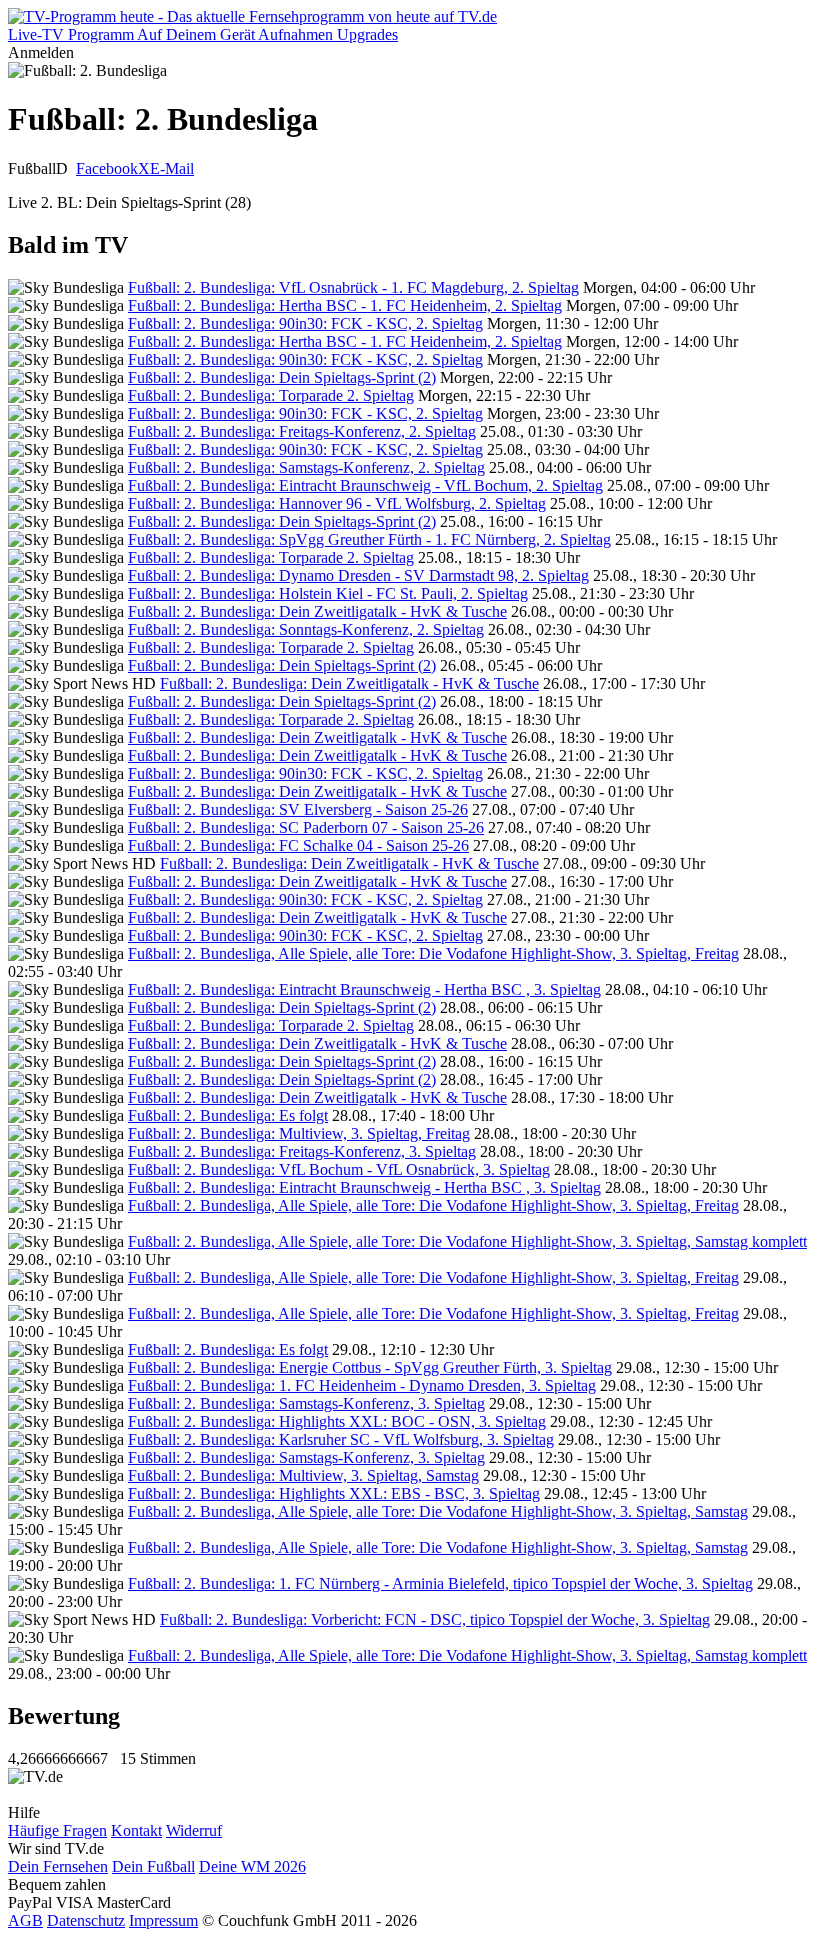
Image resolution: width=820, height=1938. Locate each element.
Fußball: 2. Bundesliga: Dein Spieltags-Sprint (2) (282, 377)
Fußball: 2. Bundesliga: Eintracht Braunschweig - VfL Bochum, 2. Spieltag (365, 485)
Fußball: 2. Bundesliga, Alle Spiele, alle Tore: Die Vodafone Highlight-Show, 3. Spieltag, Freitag (433, 953)
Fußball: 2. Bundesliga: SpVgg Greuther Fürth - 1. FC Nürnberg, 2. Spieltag (369, 539)
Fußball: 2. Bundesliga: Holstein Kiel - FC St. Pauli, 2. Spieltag (328, 593)
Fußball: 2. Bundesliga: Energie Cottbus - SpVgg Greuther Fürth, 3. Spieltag (370, 1367)
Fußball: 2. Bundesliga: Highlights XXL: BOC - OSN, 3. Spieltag (337, 1421)
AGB (25, 1920)
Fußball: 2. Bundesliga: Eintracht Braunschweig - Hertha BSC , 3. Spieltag (364, 989)
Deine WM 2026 (252, 1866)
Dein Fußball (153, 1866)
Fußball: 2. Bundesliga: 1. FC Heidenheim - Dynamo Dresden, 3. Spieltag (362, 1385)
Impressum (163, 1920)
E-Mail (172, 168)
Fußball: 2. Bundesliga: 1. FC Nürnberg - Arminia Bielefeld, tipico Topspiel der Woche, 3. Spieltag (440, 1583)
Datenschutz (86, 1920)
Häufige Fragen (57, 1830)
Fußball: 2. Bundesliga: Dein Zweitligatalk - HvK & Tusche (317, 611)
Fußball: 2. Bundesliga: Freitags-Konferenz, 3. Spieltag (302, 1151)
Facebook (107, 168)
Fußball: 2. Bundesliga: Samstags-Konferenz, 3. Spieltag (306, 1403)
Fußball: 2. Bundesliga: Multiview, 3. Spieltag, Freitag (299, 1133)
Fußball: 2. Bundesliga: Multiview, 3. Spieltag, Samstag (303, 1475)
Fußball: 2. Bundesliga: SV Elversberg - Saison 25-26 (298, 809)
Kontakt (136, 1830)
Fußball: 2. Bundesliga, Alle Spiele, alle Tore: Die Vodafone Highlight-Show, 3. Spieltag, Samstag (438, 1511)
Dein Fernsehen (58, 1866)
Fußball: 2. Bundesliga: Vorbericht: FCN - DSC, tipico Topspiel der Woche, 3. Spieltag (435, 1619)
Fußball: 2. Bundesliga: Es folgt (228, 1115)
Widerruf (194, 1830)
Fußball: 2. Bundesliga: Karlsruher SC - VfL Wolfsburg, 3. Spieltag (341, 1439)
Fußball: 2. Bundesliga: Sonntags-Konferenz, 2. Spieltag (306, 629)
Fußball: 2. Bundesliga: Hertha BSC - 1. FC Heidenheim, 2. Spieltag (345, 305)
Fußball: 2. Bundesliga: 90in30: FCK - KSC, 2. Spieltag (305, 323)
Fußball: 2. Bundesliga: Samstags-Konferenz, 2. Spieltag (306, 467)
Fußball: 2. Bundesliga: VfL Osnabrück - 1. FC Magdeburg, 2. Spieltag (353, 287)
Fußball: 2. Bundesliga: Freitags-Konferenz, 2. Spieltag (302, 431)
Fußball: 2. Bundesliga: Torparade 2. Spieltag (271, 395)
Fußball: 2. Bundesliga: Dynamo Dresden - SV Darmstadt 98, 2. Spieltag (358, 575)
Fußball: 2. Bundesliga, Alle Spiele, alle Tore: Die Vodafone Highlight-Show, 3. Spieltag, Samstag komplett (467, 1241)
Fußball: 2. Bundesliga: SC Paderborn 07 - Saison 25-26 (306, 827)
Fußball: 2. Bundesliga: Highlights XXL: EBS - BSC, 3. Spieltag (334, 1493)
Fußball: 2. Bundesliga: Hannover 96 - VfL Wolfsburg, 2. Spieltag (337, 503)
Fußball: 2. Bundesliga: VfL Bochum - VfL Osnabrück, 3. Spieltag (339, 1169)
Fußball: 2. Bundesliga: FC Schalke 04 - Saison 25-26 (298, 845)
